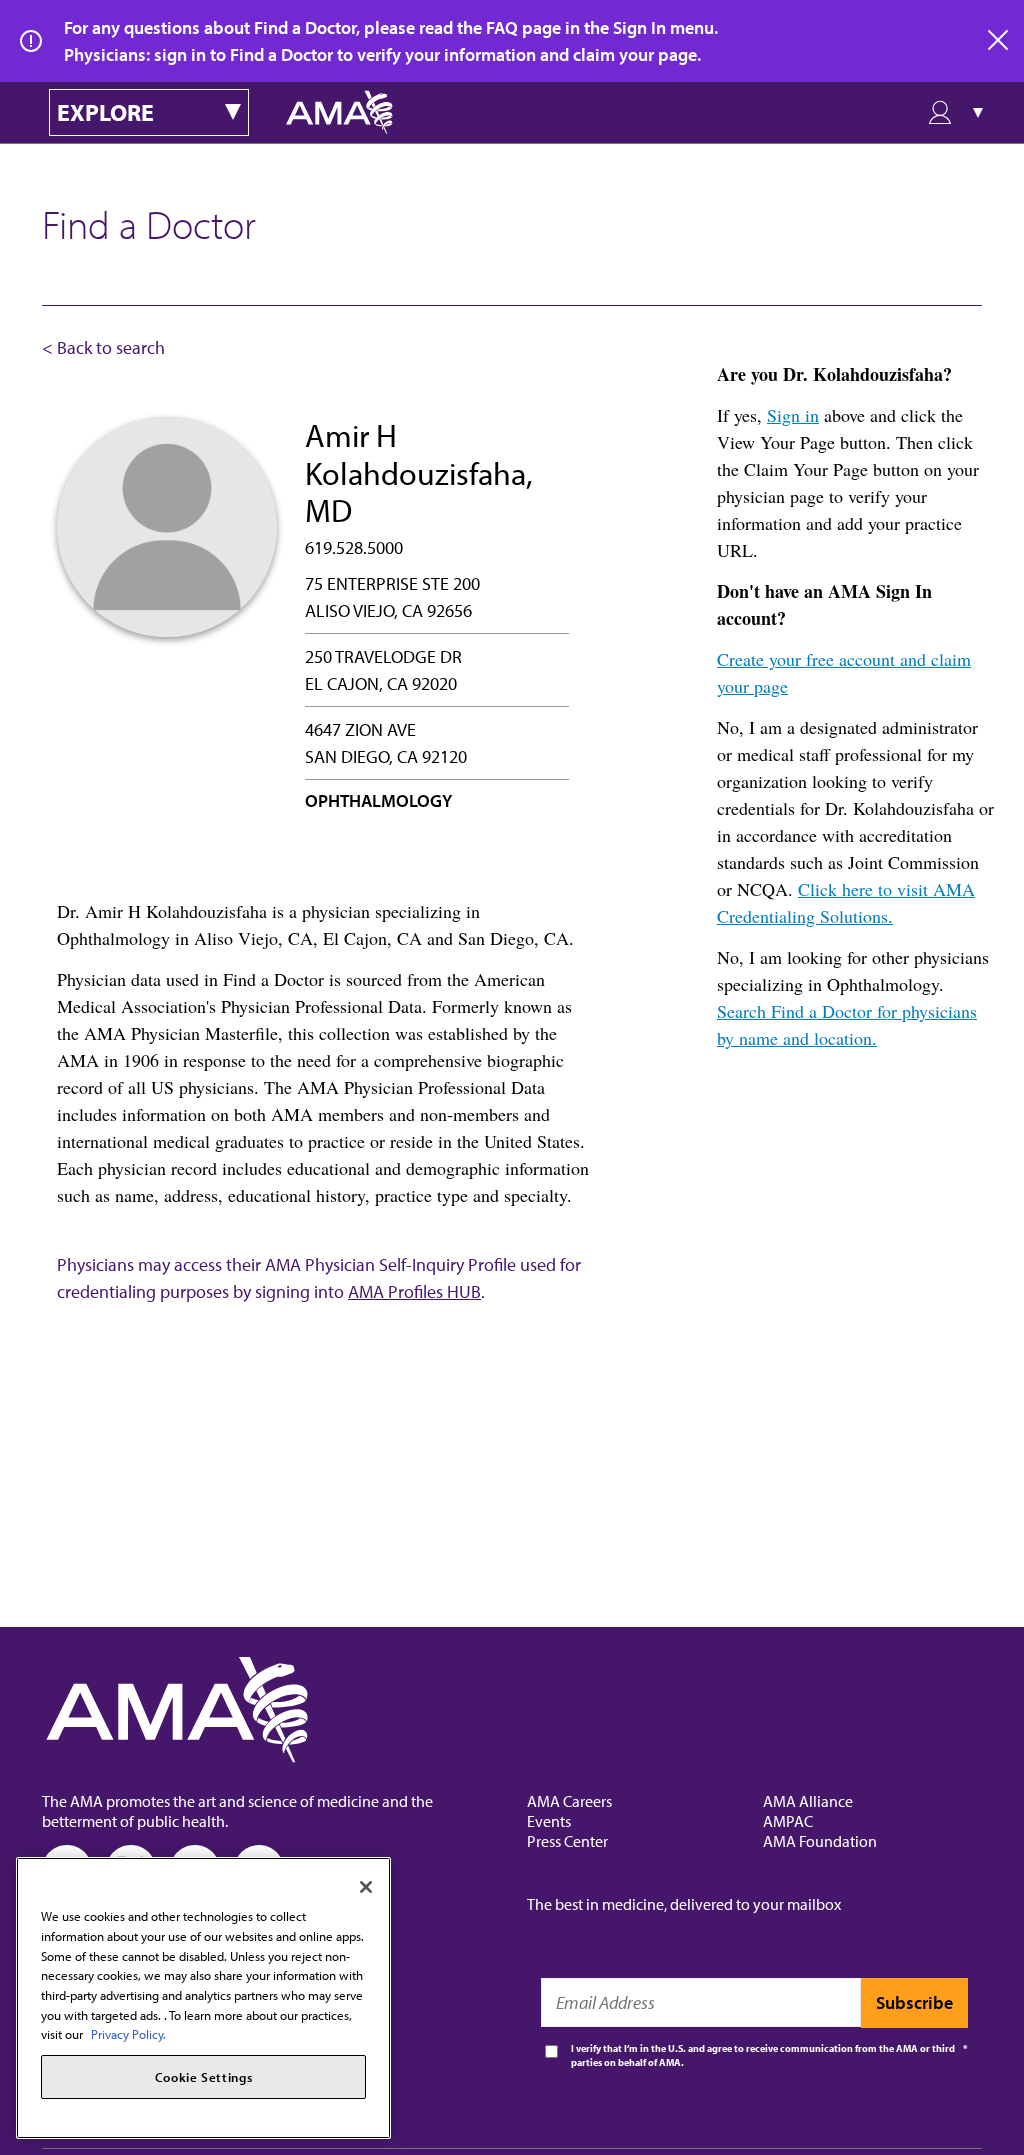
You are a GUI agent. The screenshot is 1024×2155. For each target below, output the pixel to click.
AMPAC (788, 1821)
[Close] (366, 1887)
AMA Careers (569, 1801)
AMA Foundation (820, 1841)
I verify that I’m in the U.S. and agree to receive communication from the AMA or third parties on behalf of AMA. (763, 2055)
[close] (999, 41)
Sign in (793, 415)
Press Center (567, 1841)
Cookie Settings (204, 2077)
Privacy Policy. (128, 2034)
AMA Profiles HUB (414, 1291)
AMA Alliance (808, 1801)
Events (549, 1821)
